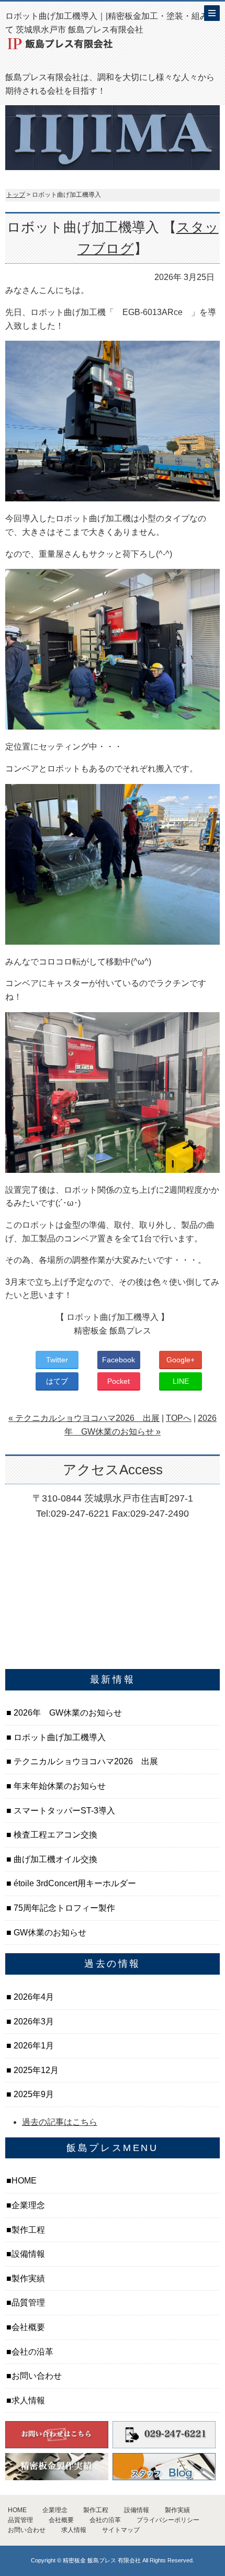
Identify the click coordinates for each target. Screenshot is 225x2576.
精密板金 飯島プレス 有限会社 (102, 2560)
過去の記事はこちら (60, 2122)
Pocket (119, 1381)
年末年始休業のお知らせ (59, 1786)
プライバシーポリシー (168, 2520)
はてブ (57, 1381)
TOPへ (179, 1418)
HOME (24, 2181)
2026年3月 (33, 2021)
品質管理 (28, 2303)
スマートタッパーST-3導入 (63, 1811)
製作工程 (28, 2230)
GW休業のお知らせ (49, 1933)
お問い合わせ (37, 2376)
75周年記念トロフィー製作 (63, 1908)
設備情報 (28, 2254)
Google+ (181, 1360)
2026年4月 (33, 1997)
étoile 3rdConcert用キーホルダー (74, 1883)
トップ (16, 195)
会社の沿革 (32, 2352)
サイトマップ (121, 2530)
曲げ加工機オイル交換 (54, 1859)
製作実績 (28, 2278)
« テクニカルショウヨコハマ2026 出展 (84, 1418)
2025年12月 (35, 2070)
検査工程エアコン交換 (54, 1835)
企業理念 (28, 2205)
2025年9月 (33, 2094)
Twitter (57, 1360)
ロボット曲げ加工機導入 (59, 1737)
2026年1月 (33, 2046)
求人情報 (28, 2400)
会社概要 (28, 2327)
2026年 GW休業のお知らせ (67, 1713)
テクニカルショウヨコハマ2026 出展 (85, 1761)
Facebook (119, 1360)
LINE (181, 1381)
